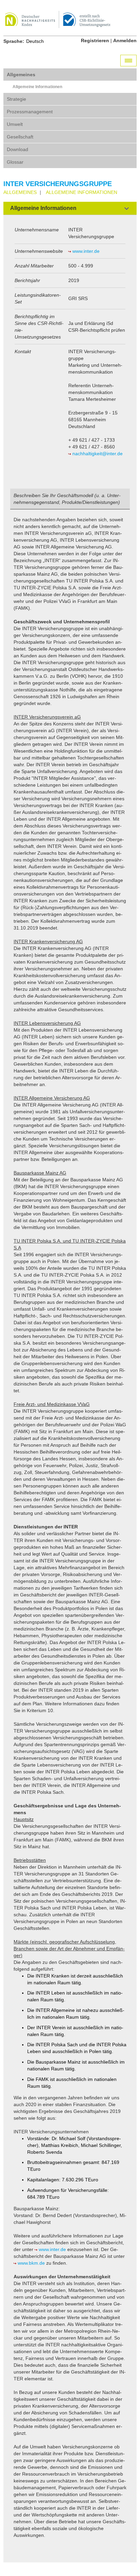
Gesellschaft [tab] (20, 137)
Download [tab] (17, 149)
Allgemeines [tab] (21, 75)
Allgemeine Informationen (37, 87)
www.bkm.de (31, 2263)
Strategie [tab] (16, 99)
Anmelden (125, 40)
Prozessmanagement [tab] (30, 112)
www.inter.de (86, 251)
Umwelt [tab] (15, 124)
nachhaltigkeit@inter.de (98, 454)
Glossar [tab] (15, 162)
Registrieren (95, 40)
